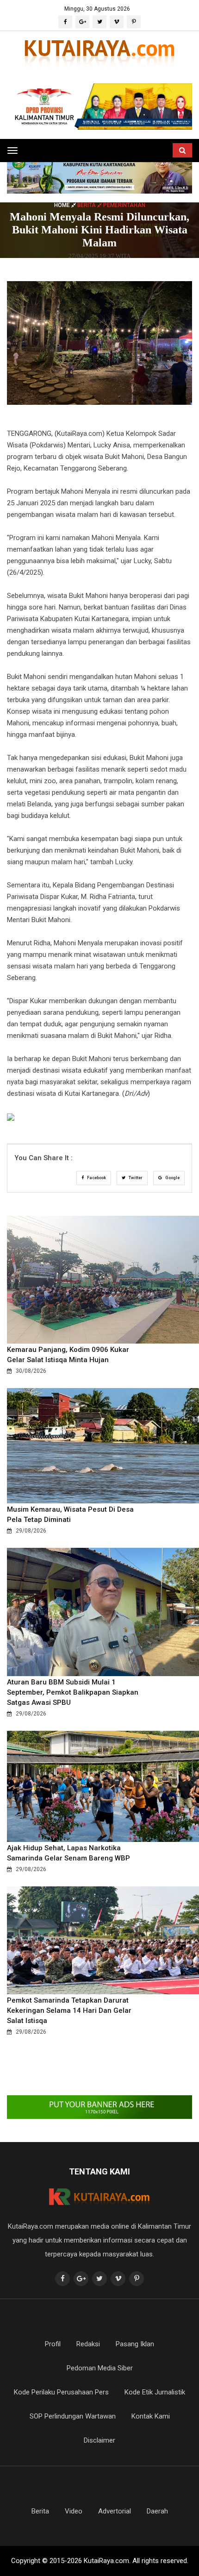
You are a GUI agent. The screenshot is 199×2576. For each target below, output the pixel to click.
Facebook (96, 1178)
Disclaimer (99, 2440)
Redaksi (88, 2344)
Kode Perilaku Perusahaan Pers (61, 2392)
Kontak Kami (151, 2416)
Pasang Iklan (135, 2344)
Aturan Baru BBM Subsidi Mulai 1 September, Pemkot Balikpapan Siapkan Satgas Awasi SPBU (73, 1692)
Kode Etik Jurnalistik (155, 2392)
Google (172, 1178)
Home (63, 205)
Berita (40, 2511)
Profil (53, 2344)
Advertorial (115, 2511)
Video (74, 2511)
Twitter (135, 1178)
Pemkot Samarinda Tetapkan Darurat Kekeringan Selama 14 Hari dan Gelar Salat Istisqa (69, 2011)
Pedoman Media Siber (100, 2368)
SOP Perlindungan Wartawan (73, 2416)
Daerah (157, 2511)
